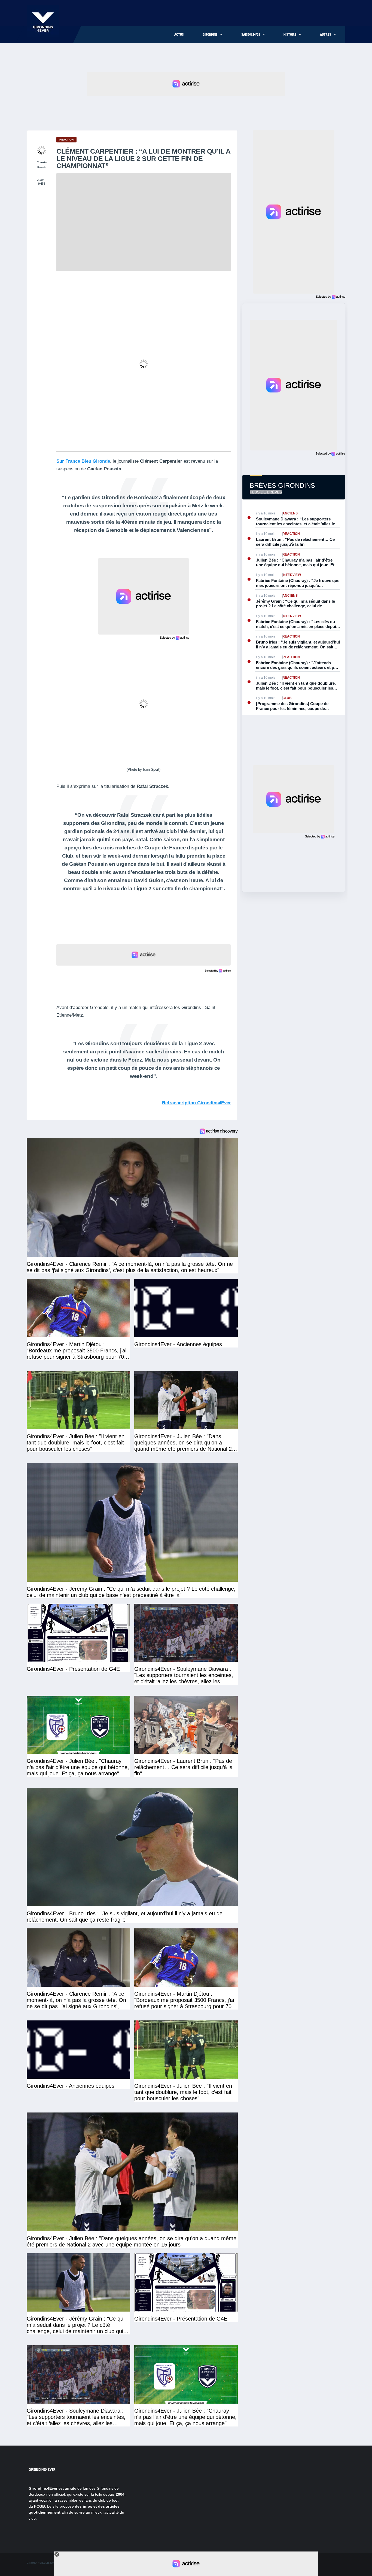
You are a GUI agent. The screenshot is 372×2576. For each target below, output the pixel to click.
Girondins (210, 35)
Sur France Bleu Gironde (83, 461)
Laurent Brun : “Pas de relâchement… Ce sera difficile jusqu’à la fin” (295, 542)
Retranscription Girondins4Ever (196, 1103)
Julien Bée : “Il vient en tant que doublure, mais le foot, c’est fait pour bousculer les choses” (296, 686)
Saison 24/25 (251, 35)
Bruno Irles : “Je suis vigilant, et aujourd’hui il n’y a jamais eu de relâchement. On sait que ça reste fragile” (298, 644)
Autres (326, 35)
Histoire (290, 35)
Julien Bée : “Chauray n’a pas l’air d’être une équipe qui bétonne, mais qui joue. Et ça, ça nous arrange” (295, 563)
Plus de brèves (266, 492)
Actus (179, 35)
